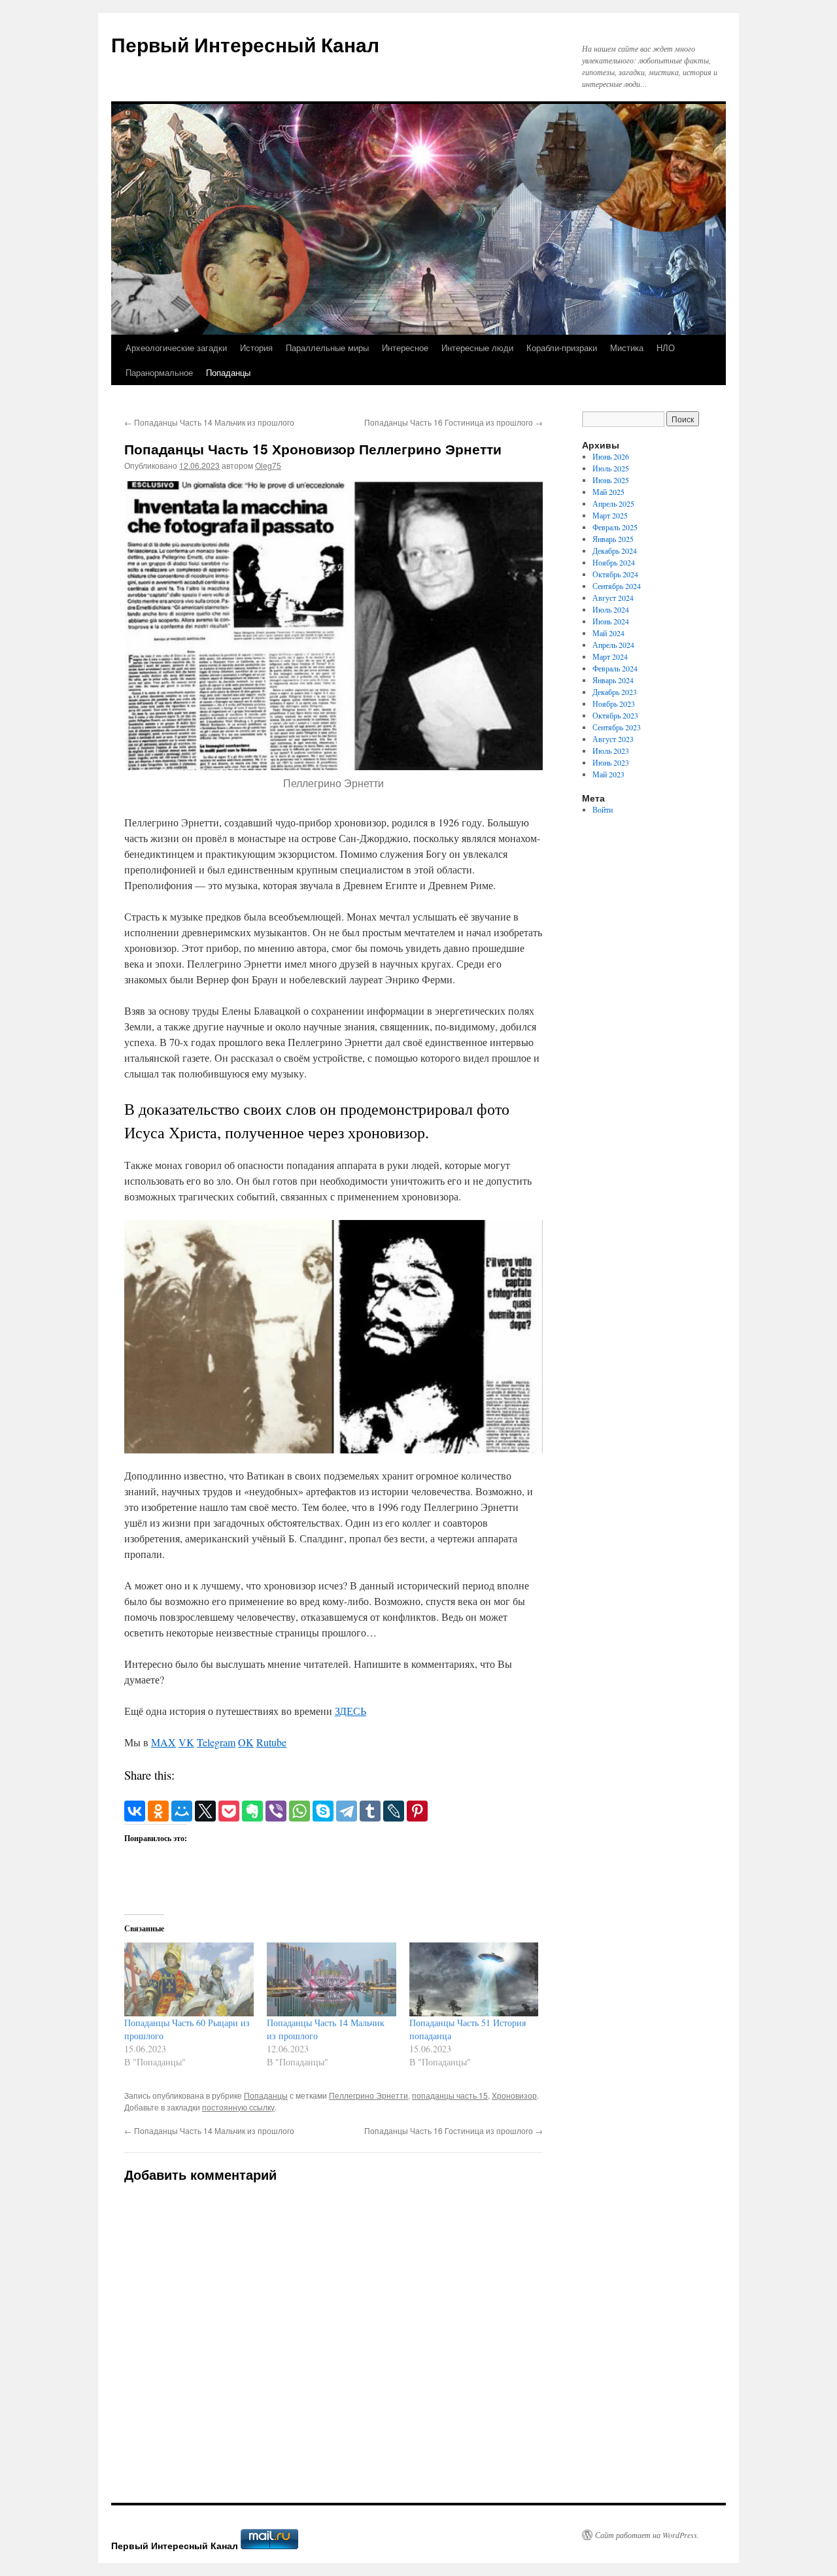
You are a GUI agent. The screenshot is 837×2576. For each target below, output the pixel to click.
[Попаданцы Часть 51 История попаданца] (474, 1979)
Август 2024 (613, 598)
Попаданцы (228, 372)
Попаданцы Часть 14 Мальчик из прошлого (209, 422)
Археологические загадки (176, 347)
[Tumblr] (370, 1811)
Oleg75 (268, 465)
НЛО (666, 347)
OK (246, 1742)
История (256, 347)
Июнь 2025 (611, 480)
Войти (603, 809)
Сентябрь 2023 (617, 727)
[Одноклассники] (158, 1811)
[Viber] (276, 1811)
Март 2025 (610, 515)
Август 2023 (613, 739)
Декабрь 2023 (615, 692)
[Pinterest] (417, 1811)
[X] (205, 1811)
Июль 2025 (611, 468)
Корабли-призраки (562, 347)
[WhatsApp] (299, 1811)
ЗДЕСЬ (350, 1711)
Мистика (627, 347)
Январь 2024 (613, 680)
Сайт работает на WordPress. (647, 2535)
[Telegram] (347, 1811)
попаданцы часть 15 (450, 2095)
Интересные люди (477, 347)
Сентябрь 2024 (617, 586)
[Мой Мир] (182, 1811)
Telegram (216, 1742)
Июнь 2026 (611, 456)
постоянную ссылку (238, 2107)
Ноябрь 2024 (614, 562)
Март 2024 (610, 656)
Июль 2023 (611, 751)
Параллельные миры (327, 347)
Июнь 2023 (611, 762)
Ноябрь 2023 (614, 703)
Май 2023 (608, 774)
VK (186, 1742)
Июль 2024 (611, 609)
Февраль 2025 (615, 527)
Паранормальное (159, 372)
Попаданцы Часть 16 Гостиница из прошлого (453, 422)
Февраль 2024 (615, 668)
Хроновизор (514, 2095)
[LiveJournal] (394, 1811)
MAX (163, 1742)
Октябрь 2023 (615, 715)
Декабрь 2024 (615, 551)
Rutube (271, 1742)
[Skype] (323, 1811)
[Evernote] (252, 1811)
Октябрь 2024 (615, 574)
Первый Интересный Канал (245, 44)
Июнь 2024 (611, 621)
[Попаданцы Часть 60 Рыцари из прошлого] (189, 1979)
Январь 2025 (613, 539)
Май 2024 (608, 633)
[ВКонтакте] (135, 1811)
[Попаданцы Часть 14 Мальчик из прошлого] (332, 1979)
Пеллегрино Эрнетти (368, 2095)
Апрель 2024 (613, 645)
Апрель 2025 (613, 503)
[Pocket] (229, 1811)
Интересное (405, 347)
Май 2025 (608, 492)
